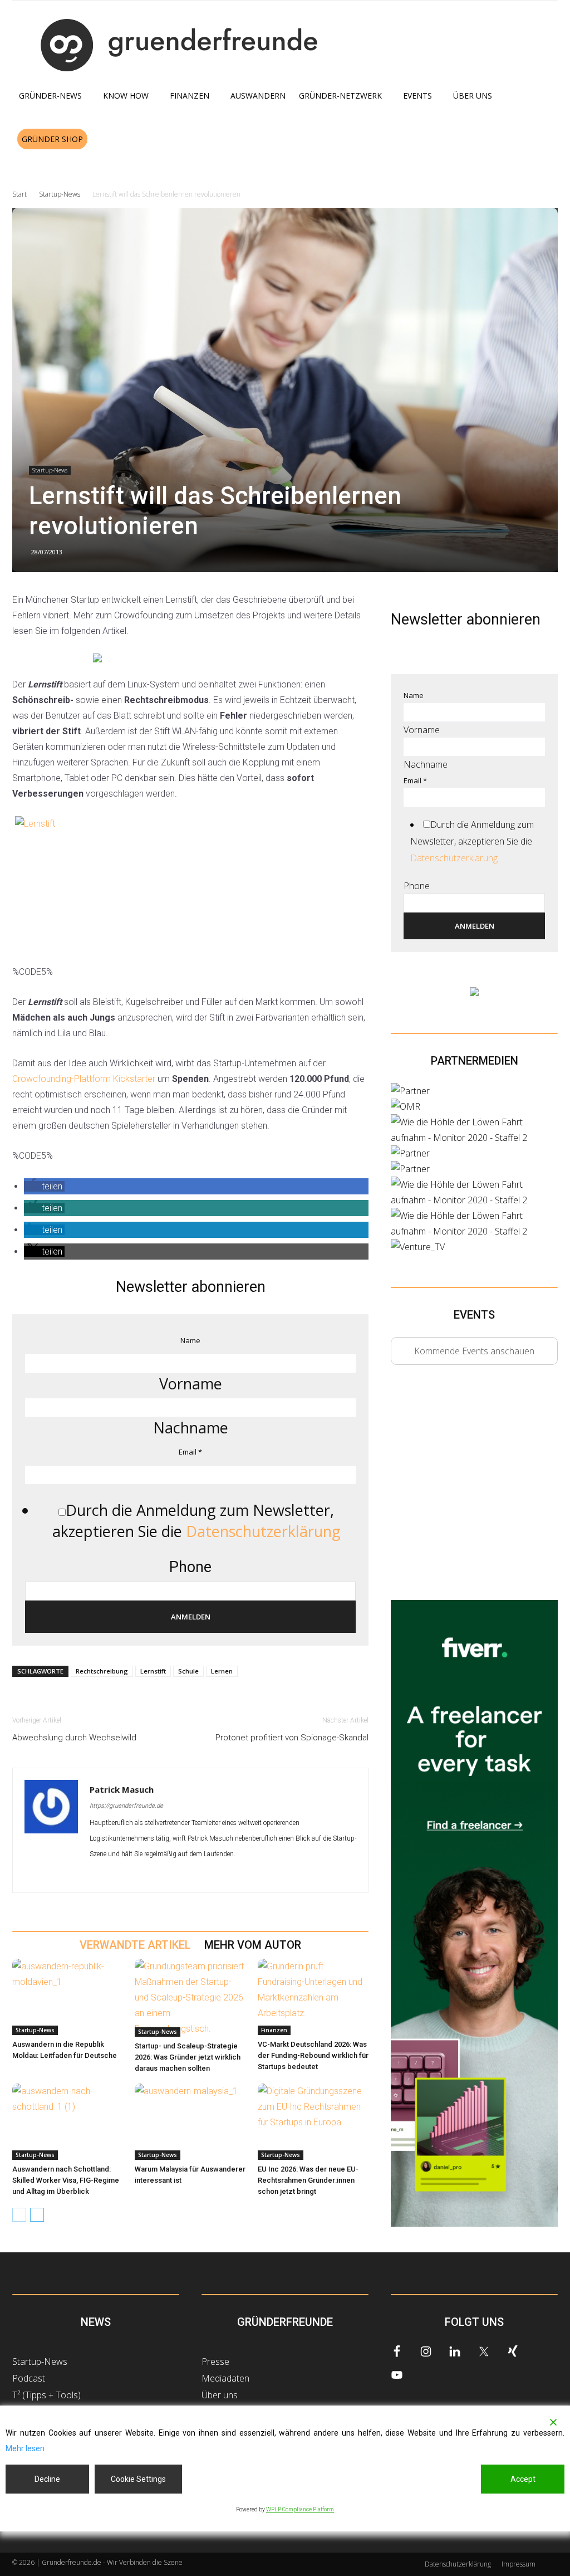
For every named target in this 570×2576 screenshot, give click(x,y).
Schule (188, 1671)
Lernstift (153, 1671)
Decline (47, 2479)
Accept (523, 2479)
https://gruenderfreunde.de (126, 1806)
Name (190, 1340)
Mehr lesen (25, 2448)
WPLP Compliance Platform (300, 2509)
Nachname (191, 1428)
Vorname (191, 1384)
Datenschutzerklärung (263, 1531)
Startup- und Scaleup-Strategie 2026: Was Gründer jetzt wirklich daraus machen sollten (188, 2057)
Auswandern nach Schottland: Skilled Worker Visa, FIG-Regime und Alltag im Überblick (66, 2180)
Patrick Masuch (122, 1789)
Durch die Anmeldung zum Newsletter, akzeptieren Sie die (196, 1521)
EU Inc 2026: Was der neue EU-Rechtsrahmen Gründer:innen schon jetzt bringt (308, 2180)
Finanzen (190, 96)
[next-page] (37, 2215)
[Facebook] (99, 1876)
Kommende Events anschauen (474, 1351)
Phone (190, 1567)
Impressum (519, 2564)
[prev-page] (19, 2215)
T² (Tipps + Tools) (46, 2395)
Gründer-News (50, 96)
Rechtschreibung (102, 1671)
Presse (215, 2362)
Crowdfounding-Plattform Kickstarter (84, 1079)
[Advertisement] (474, 1492)
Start (19, 194)
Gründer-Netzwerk (340, 96)
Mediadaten (225, 2378)
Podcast (29, 2378)
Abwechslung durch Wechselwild (74, 1738)
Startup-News (60, 194)
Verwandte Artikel (135, 1945)
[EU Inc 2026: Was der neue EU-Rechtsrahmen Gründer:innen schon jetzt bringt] (313, 2122)
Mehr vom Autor (253, 1945)
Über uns (473, 96)
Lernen (222, 1671)
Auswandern (258, 96)
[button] (544, 140)
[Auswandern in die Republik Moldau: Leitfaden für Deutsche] (68, 1997)
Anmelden (191, 1617)
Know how (126, 96)
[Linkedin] (119, 1876)
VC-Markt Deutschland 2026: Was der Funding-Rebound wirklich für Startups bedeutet (313, 2055)
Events (417, 96)
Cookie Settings (138, 2479)
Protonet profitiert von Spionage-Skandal (292, 1738)
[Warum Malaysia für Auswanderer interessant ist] (190, 2122)
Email (190, 1452)
